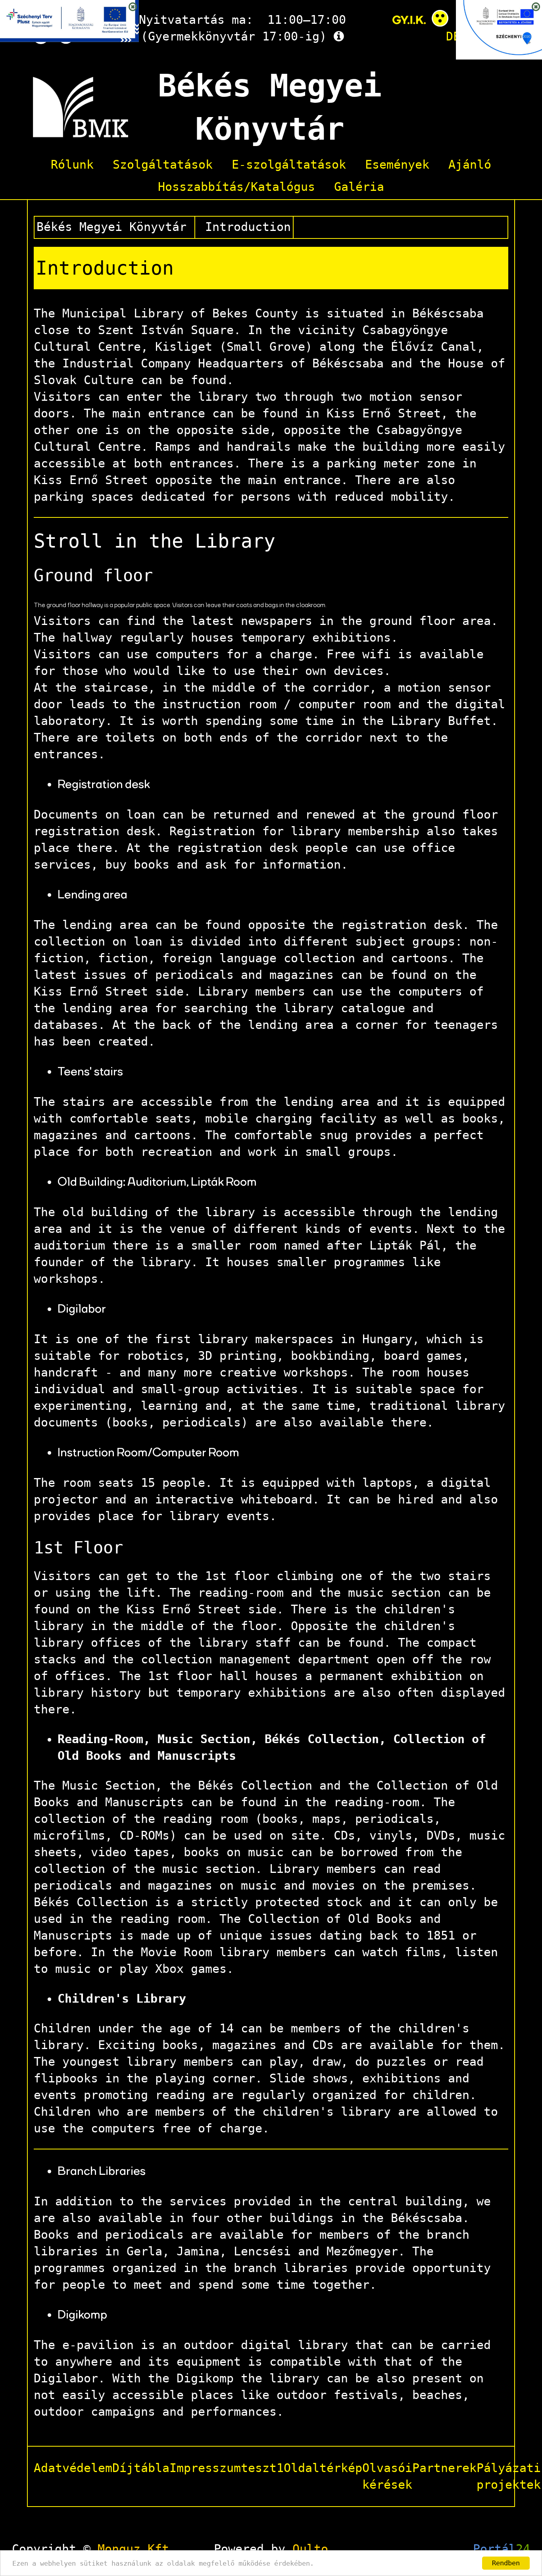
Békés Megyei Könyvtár (111, 227)
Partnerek (444, 2468)
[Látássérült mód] (440, 20)
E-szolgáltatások (289, 165)
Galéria (359, 187)
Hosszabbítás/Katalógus (236, 187)
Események (397, 165)
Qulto (310, 2549)
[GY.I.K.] (409, 20)
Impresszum (205, 2468)
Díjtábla (141, 2468)
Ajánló (470, 165)
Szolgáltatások (163, 165)
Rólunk (72, 165)
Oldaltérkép (323, 2468)
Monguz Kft (133, 2549)
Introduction (248, 227)
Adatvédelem (73, 2468)
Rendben (506, 2563)
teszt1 (262, 2468)
